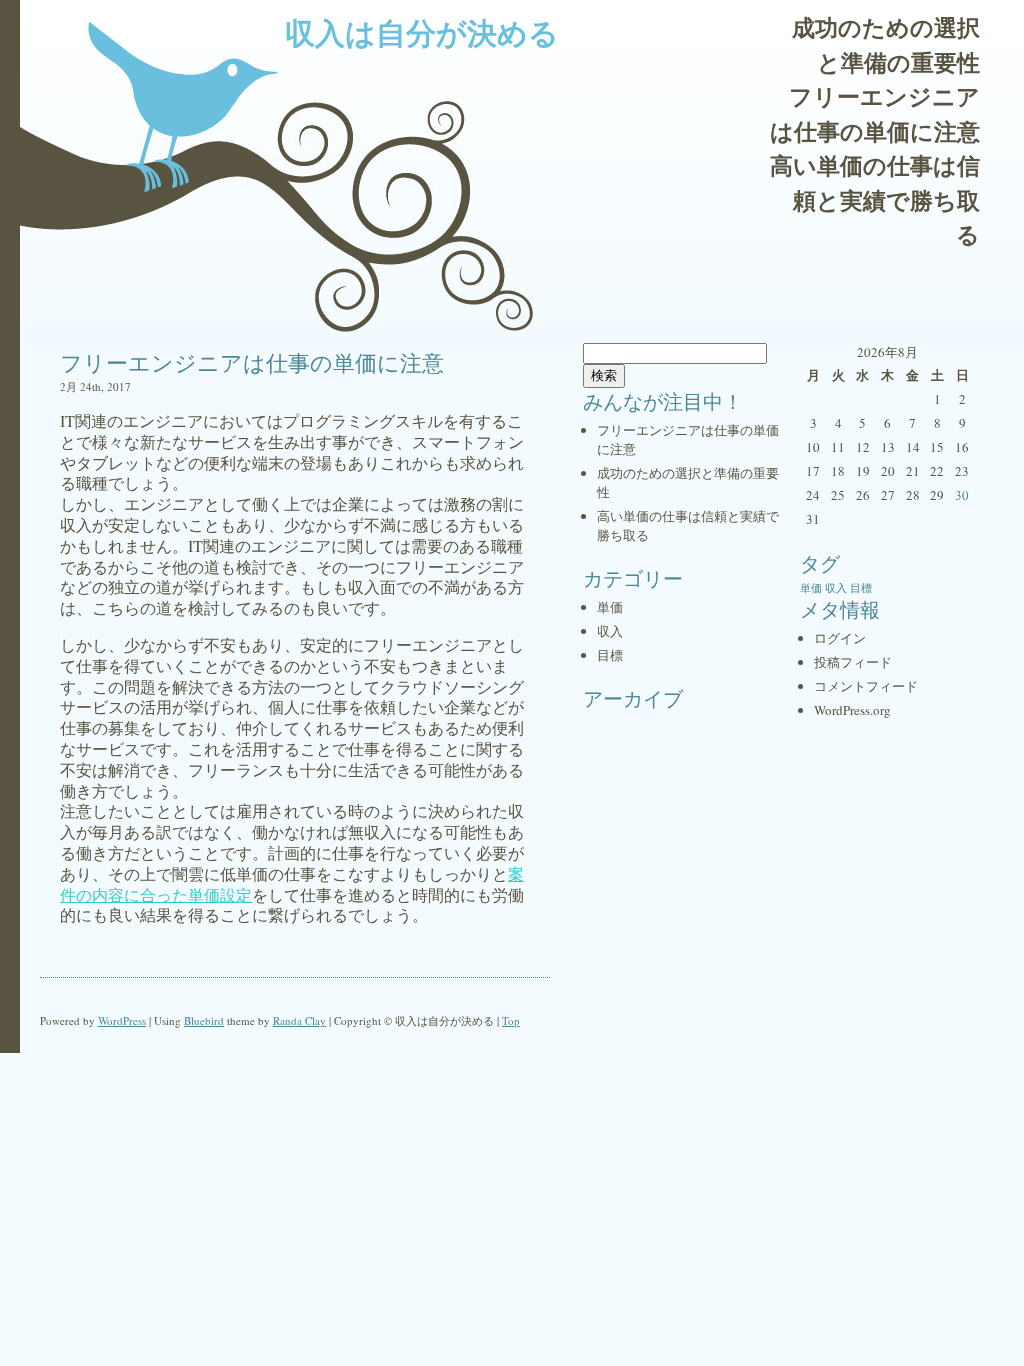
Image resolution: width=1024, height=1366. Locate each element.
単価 (610, 607)
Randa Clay (299, 1020)
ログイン (840, 638)
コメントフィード (866, 686)
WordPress (122, 1020)
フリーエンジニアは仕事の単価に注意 (875, 113)
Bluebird (204, 1020)
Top (511, 1020)
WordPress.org (852, 710)
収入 (610, 631)
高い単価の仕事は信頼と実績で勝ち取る (875, 199)
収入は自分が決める (422, 32)
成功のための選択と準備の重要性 (886, 44)
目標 (610, 655)
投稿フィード (853, 662)
